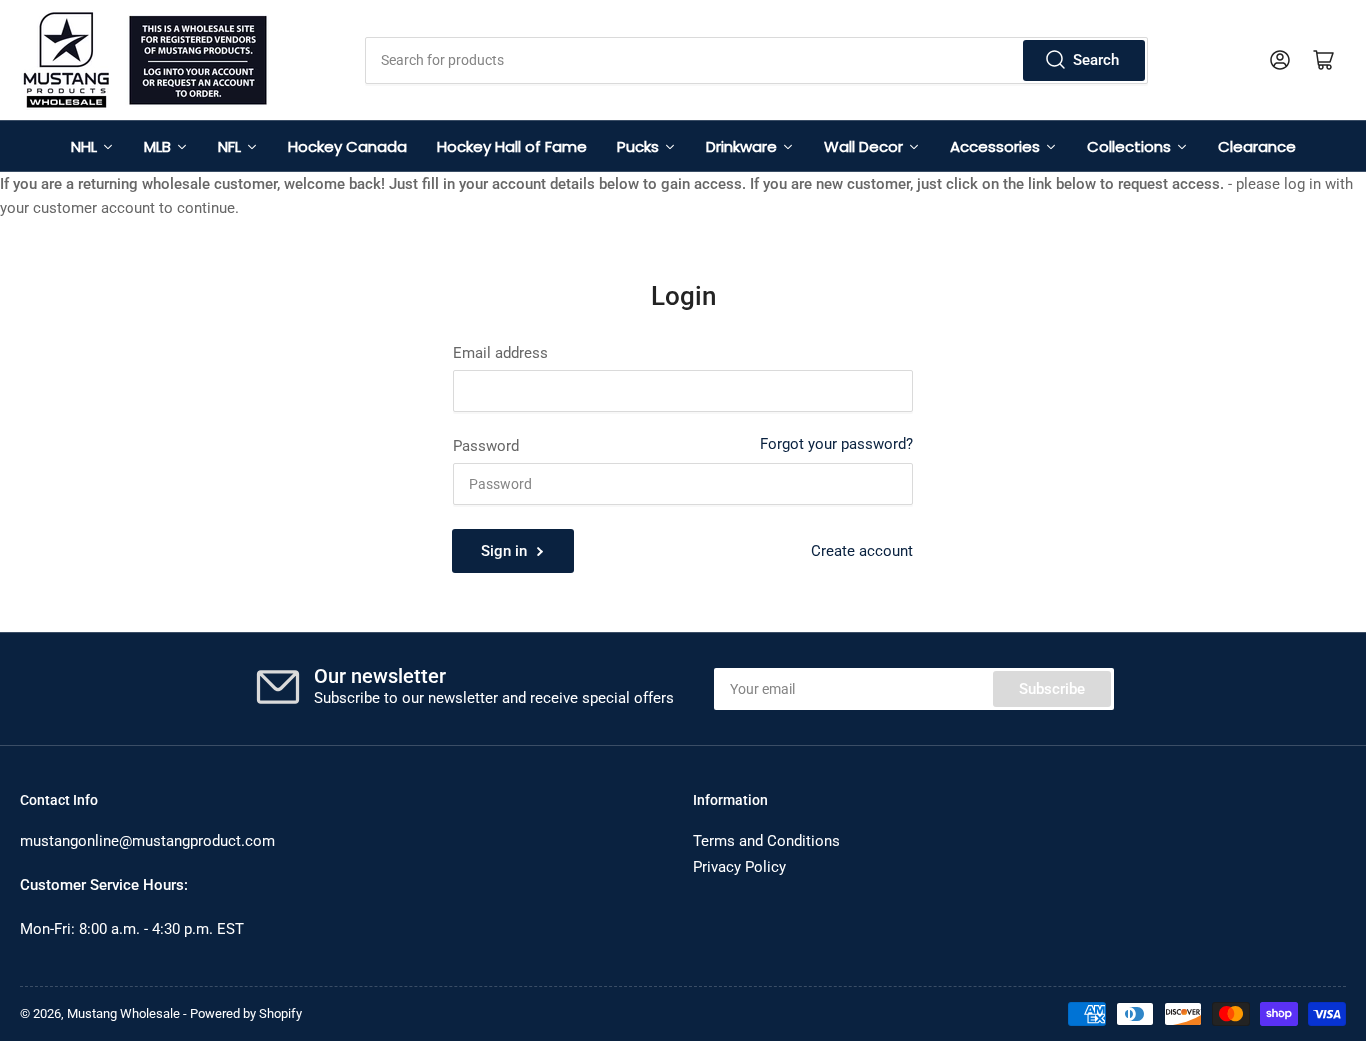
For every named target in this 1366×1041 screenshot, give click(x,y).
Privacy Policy (739, 867)
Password (486, 446)
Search (1096, 60)
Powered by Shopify (246, 1013)
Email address (500, 353)
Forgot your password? (836, 444)
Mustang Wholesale (123, 1013)
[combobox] (757, 60)
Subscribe (1052, 689)
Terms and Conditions (766, 841)
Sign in (504, 551)
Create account (862, 551)
